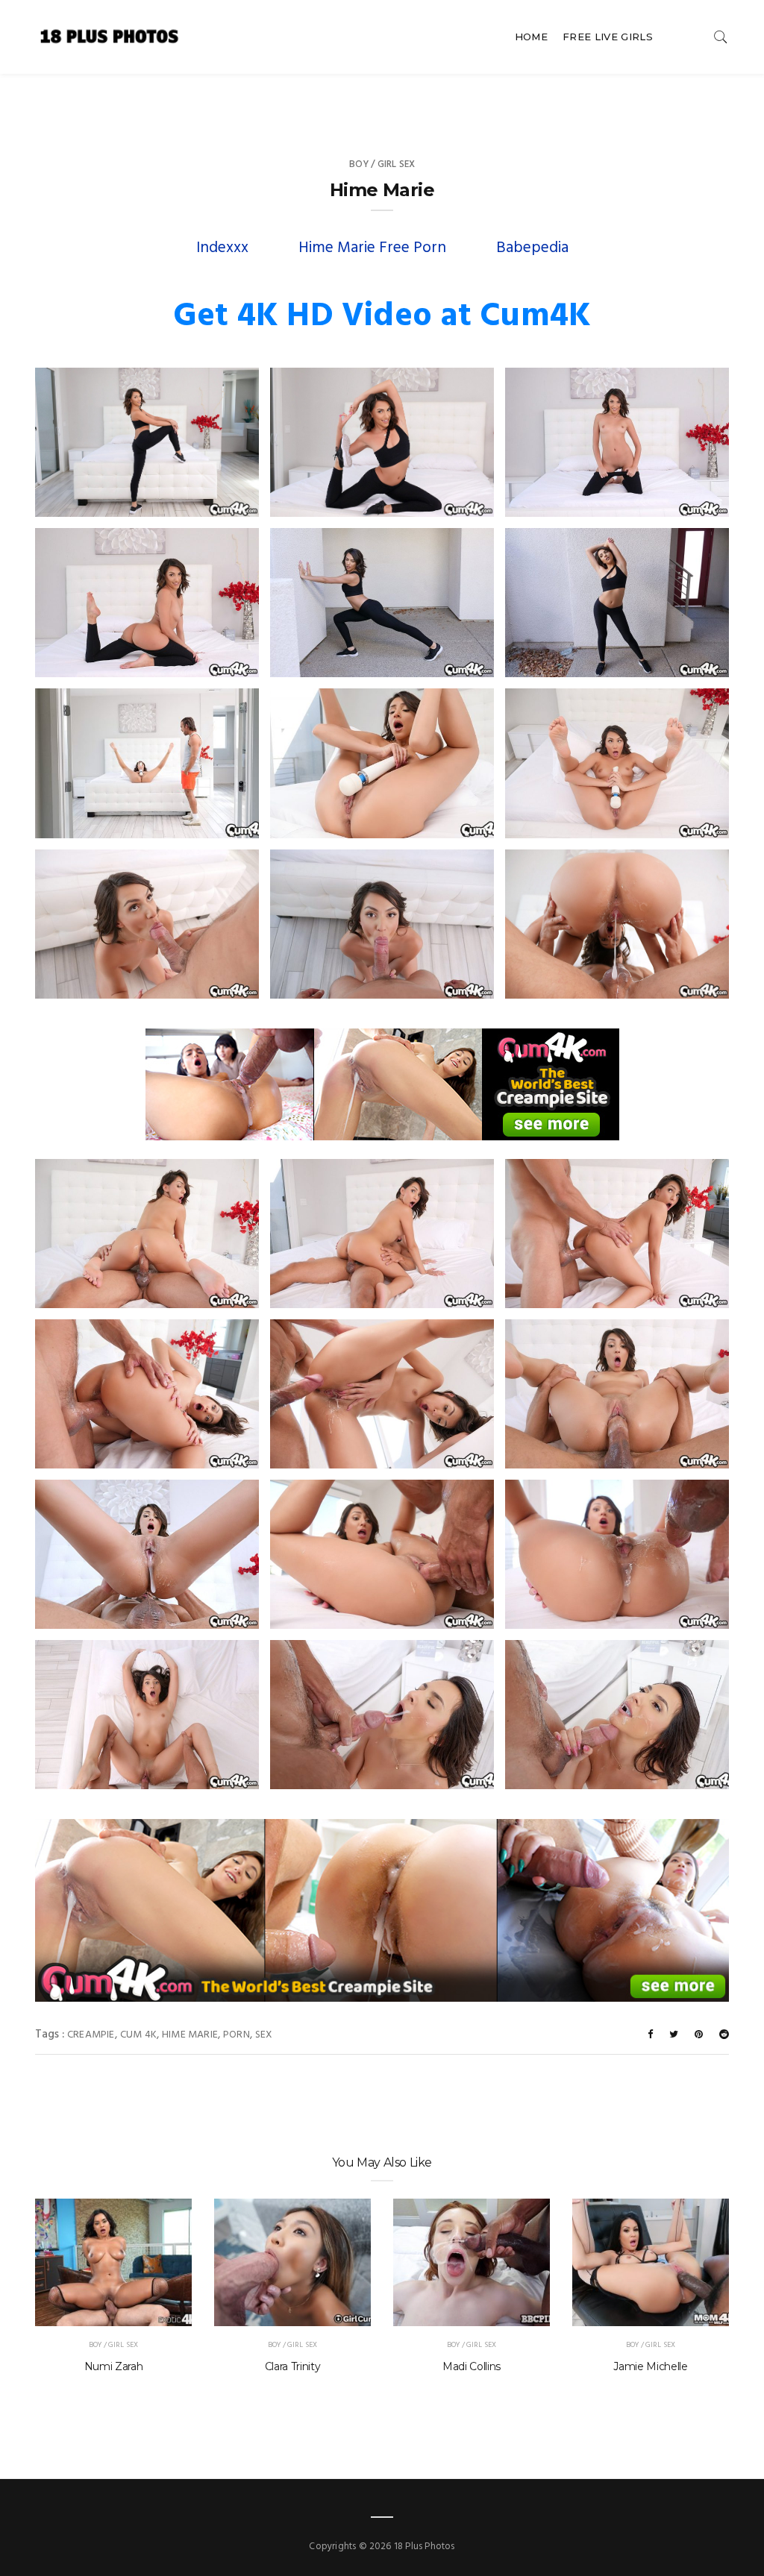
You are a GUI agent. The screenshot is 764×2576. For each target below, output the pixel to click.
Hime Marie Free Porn (372, 248)
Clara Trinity (292, 2366)
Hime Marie (190, 2035)
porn (237, 2035)
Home (531, 37)
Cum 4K (138, 2035)
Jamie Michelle (650, 2366)
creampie (91, 2035)
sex (264, 2035)
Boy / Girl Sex (382, 164)
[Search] (721, 37)
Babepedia (532, 248)
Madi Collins (472, 2366)
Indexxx (222, 248)
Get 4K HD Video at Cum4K (382, 317)
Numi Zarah (114, 2366)
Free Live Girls (608, 37)
